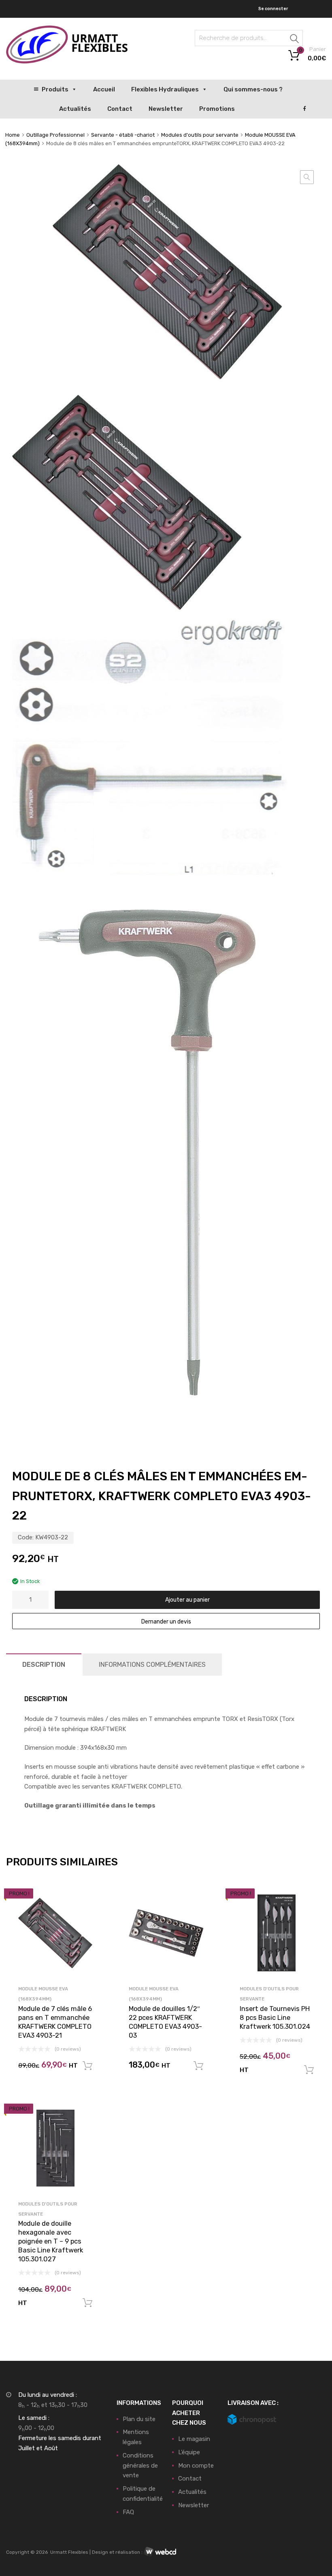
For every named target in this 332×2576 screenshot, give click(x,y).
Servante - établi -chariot (123, 135)
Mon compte (196, 2466)
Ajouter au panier (187, 1600)
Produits (55, 89)
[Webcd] (160, 2552)
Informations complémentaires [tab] (152, 1665)
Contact (120, 109)
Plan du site (139, 2419)
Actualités (75, 109)
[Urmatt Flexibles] (67, 61)
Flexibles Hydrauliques (165, 89)
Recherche (295, 39)
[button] (307, 177)
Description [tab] (44, 1665)
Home (13, 135)
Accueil (104, 89)
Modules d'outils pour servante (200, 135)
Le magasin (194, 2439)
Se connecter (273, 9)
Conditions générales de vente (140, 2466)
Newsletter (166, 109)
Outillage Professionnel (55, 135)
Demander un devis (166, 1621)
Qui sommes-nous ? (253, 89)
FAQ (128, 2512)
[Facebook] (305, 109)
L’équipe (189, 2452)
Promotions (217, 109)
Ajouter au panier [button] (87, 2066)
